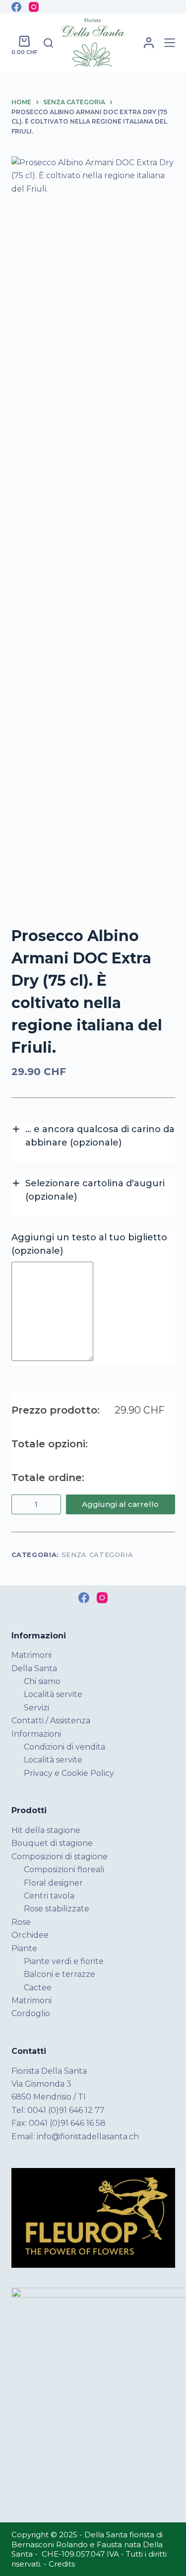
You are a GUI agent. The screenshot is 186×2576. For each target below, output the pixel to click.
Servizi (36, 1708)
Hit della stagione (46, 1830)
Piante (24, 1948)
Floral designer (53, 1883)
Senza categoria (97, 1555)
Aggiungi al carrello (120, 1504)
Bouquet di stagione (52, 1843)
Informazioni (36, 1734)
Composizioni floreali (64, 1869)
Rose (21, 1922)
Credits (62, 2564)
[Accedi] (149, 43)
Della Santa (34, 1668)
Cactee (38, 1988)
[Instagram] (34, 7)
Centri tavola (49, 1896)
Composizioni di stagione (60, 1857)
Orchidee (30, 1935)
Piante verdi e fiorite (64, 1961)
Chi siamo (42, 1681)
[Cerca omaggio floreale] (48, 43)
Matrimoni (31, 1655)
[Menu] (170, 43)
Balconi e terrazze (60, 1974)
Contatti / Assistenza (51, 1721)
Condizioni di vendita (64, 1747)
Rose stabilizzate (57, 1909)
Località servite (53, 1694)
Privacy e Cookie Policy (69, 1773)
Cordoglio (31, 2013)
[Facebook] (16, 7)
